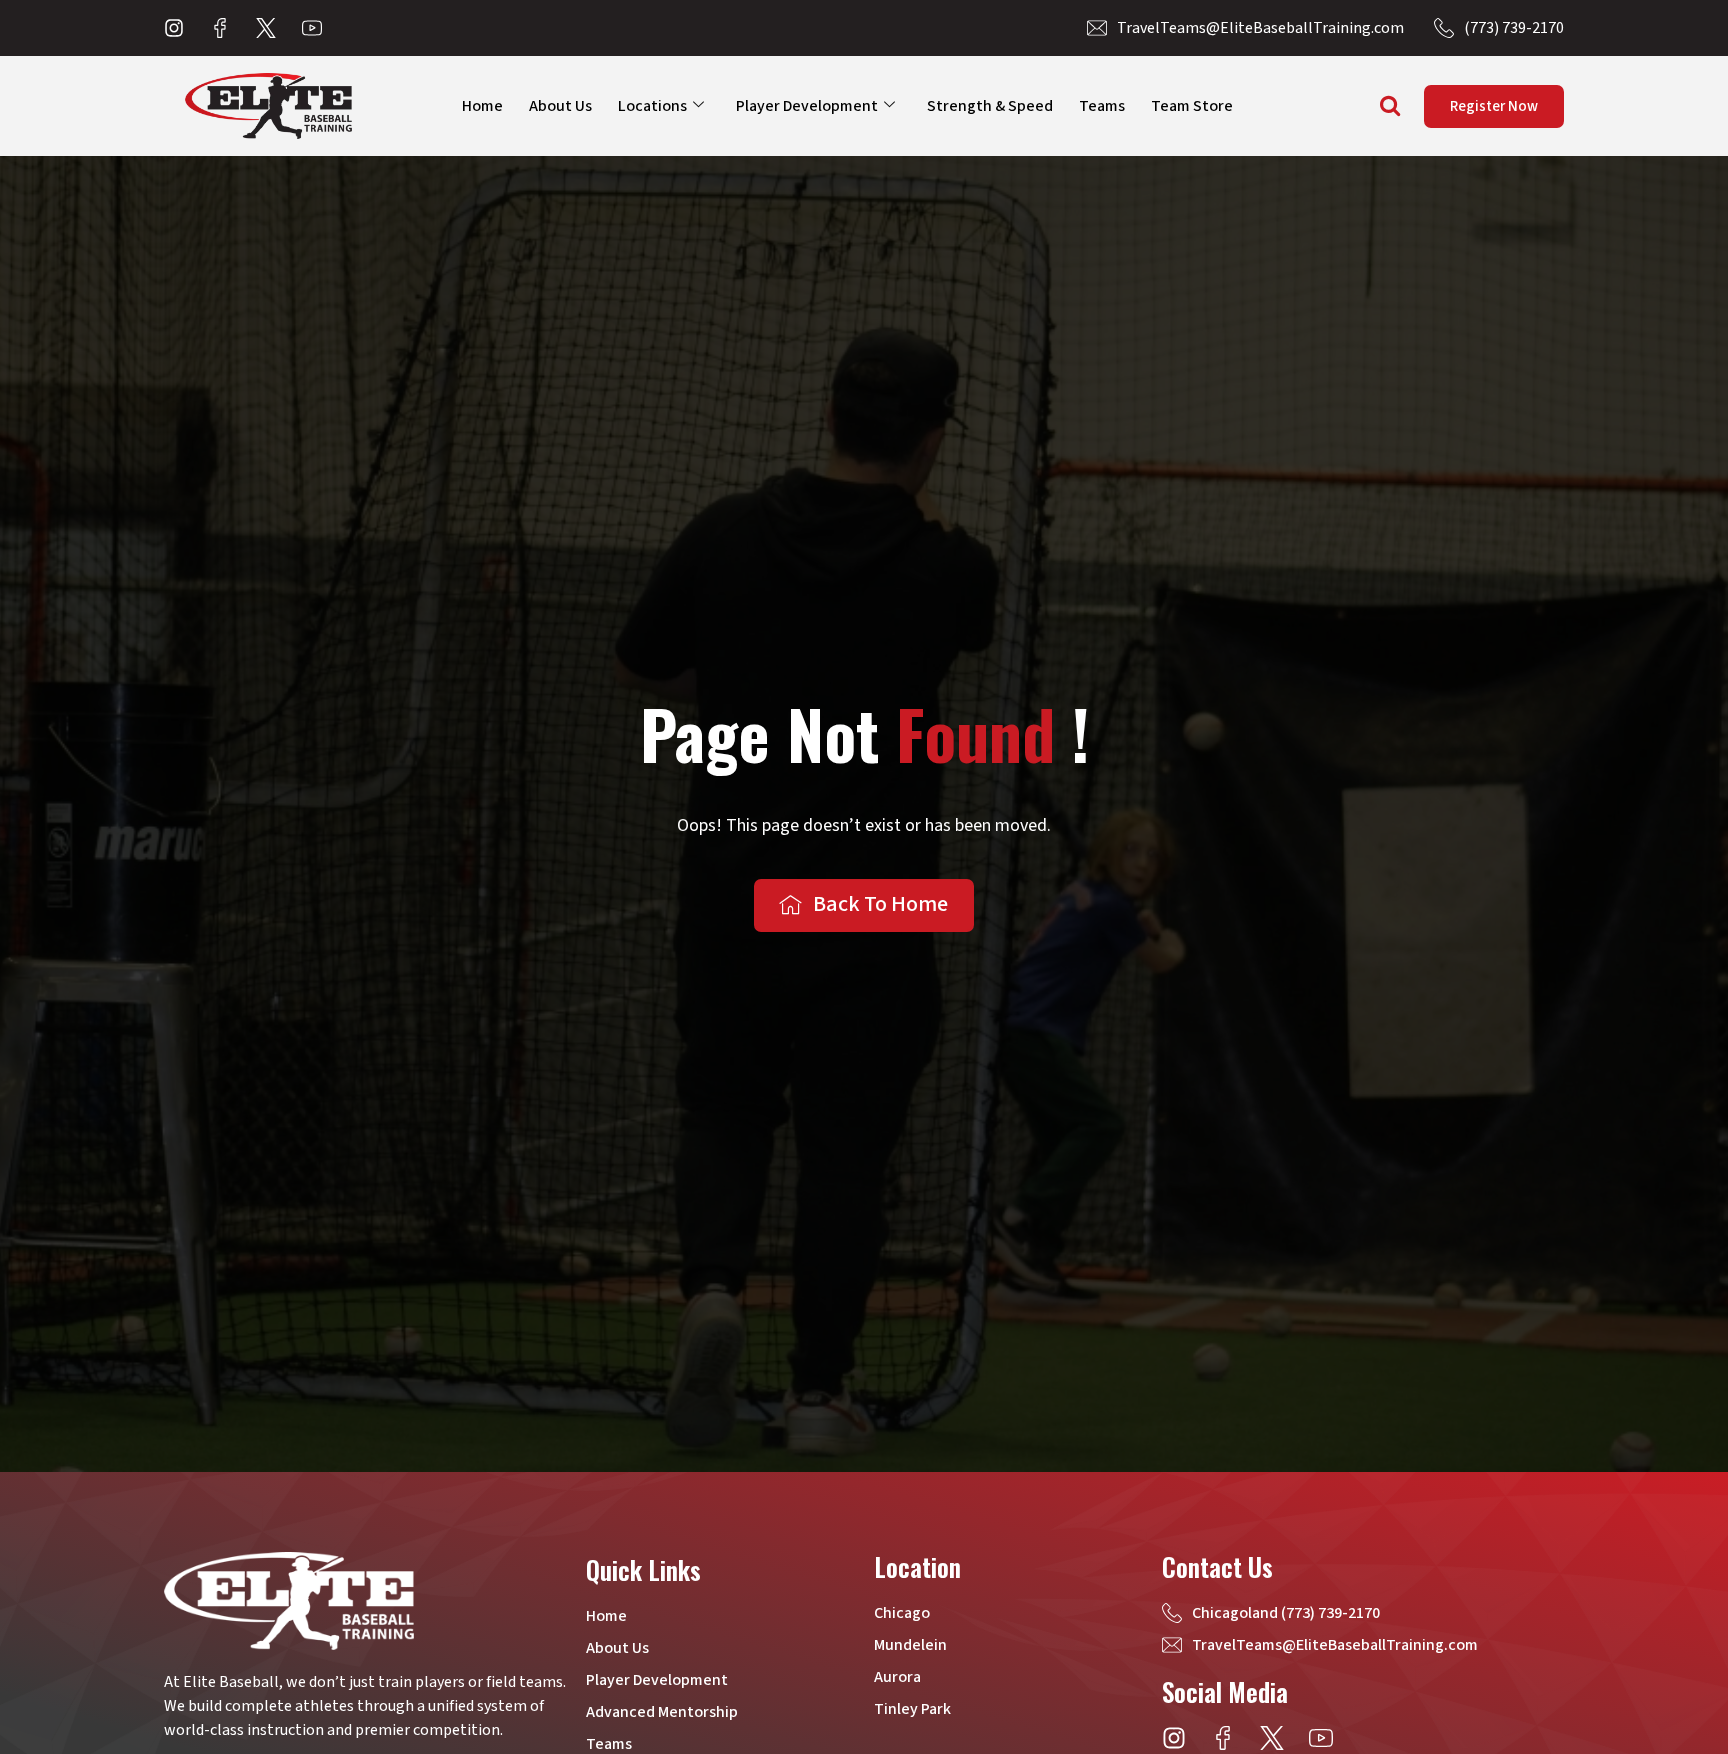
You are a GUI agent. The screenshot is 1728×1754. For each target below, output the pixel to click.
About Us (560, 106)
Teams (1102, 106)
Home (482, 106)
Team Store (1192, 106)
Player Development (807, 106)
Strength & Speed (990, 106)
